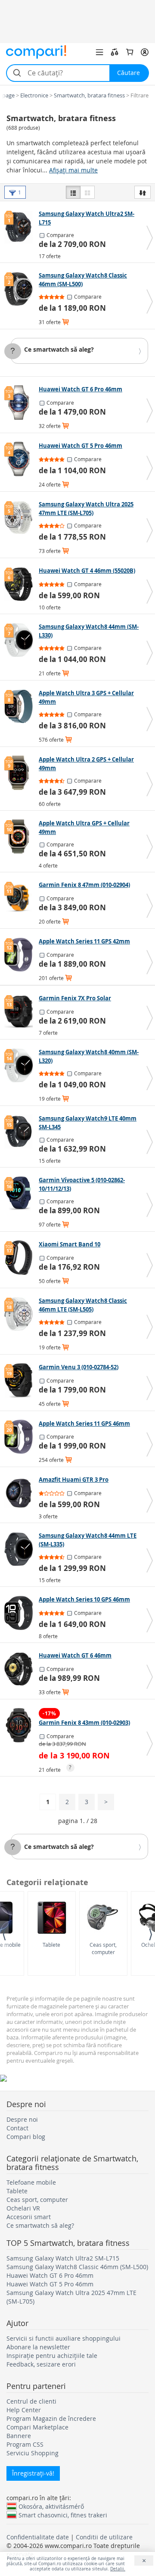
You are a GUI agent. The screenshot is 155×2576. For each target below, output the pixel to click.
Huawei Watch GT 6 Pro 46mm (50, 2275)
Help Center (24, 2410)
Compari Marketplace (37, 2427)
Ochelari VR (23, 2208)
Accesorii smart (29, 2217)
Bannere (19, 2436)
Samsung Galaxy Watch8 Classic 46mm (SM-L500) (77, 2267)
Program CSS (25, 2444)
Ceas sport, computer (103, 1948)
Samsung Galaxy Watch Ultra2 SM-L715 (63, 2258)
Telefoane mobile (31, 2182)
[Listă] (73, 192)
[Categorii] (99, 52)
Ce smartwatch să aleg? (59, 349)
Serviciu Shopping (33, 2453)
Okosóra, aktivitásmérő (51, 2506)
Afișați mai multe (73, 170)
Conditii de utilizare (104, 2537)
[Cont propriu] (145, 52)
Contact (17, 2128)
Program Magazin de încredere (51, 2418)
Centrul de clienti (31, 2401)
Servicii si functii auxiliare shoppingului (64, 2338)
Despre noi (22, 2119)
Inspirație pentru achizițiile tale (52, 2356)
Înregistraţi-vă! (33, 2473)
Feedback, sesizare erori (41, 2364)
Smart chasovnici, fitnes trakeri (63, 2515)
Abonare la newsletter (38, 2347)
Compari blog (26, 2137)
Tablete (51, 1945)
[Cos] (130, 52)
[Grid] (87, 192)
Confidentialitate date (38, 2537)
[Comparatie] (115, 52)
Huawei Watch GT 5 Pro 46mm (50, 2284)
